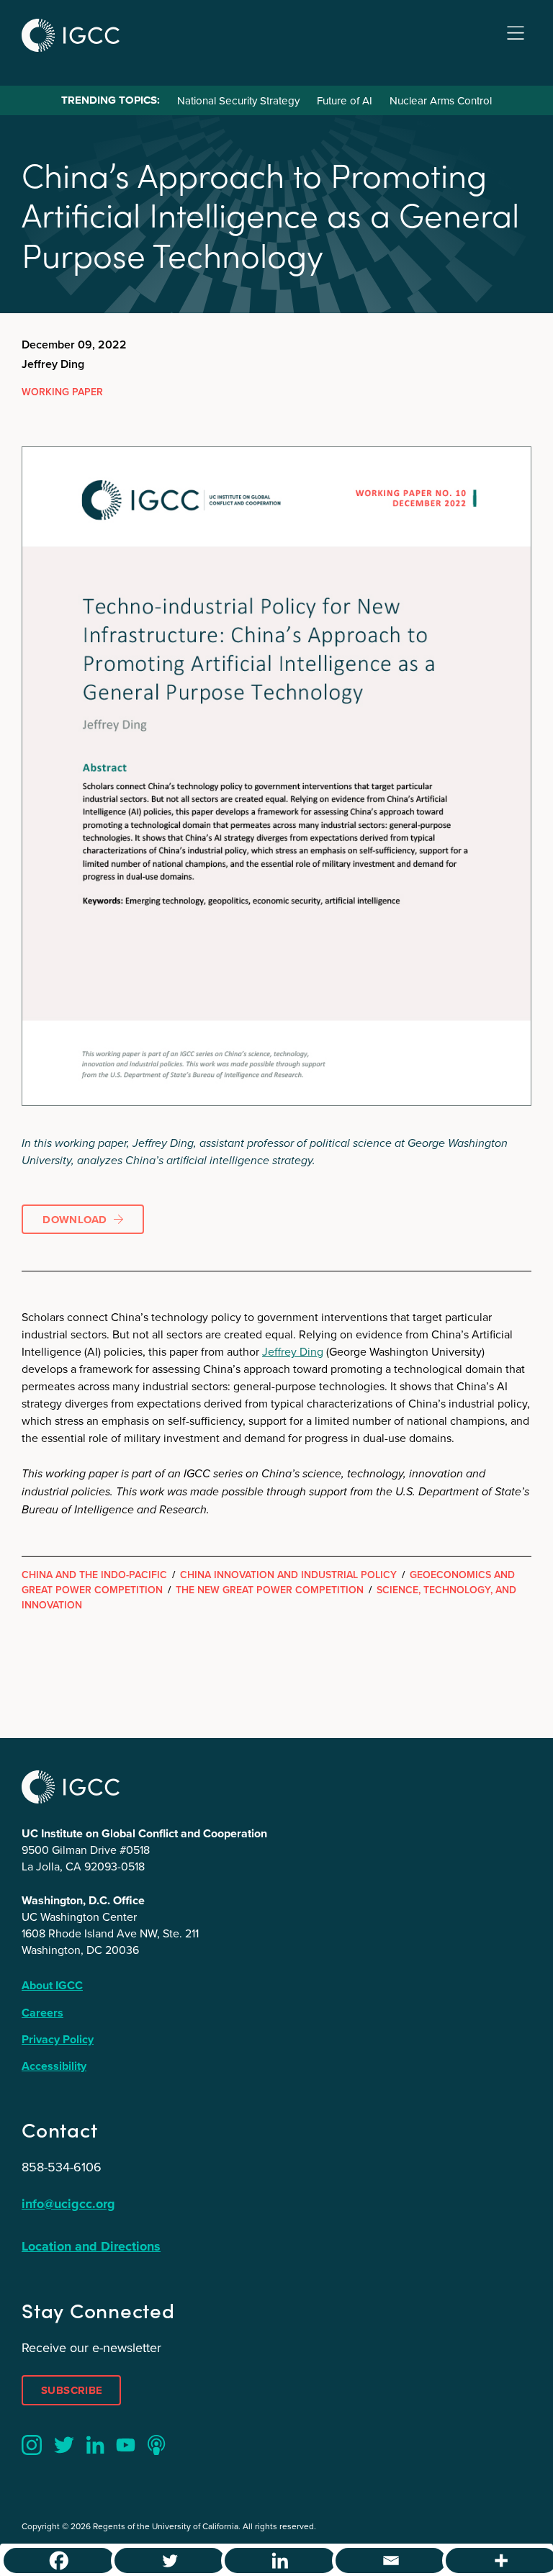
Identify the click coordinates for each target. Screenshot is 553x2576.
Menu (516, 33)
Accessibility (54, 2066)
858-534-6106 (62, 2167)
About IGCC (52, 1985)
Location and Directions (91, 2246)
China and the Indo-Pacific (94, 1575)
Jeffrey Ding (293, 1351)
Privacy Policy (58, 2039)
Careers (42, 2013)
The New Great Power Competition (270, 1590)
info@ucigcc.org (68, 2204)
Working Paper (62, 392)
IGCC (71, 35)
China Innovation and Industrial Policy (288, 1575)
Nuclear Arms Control (441, 100)
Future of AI (345, 100)
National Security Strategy (238, 100)
